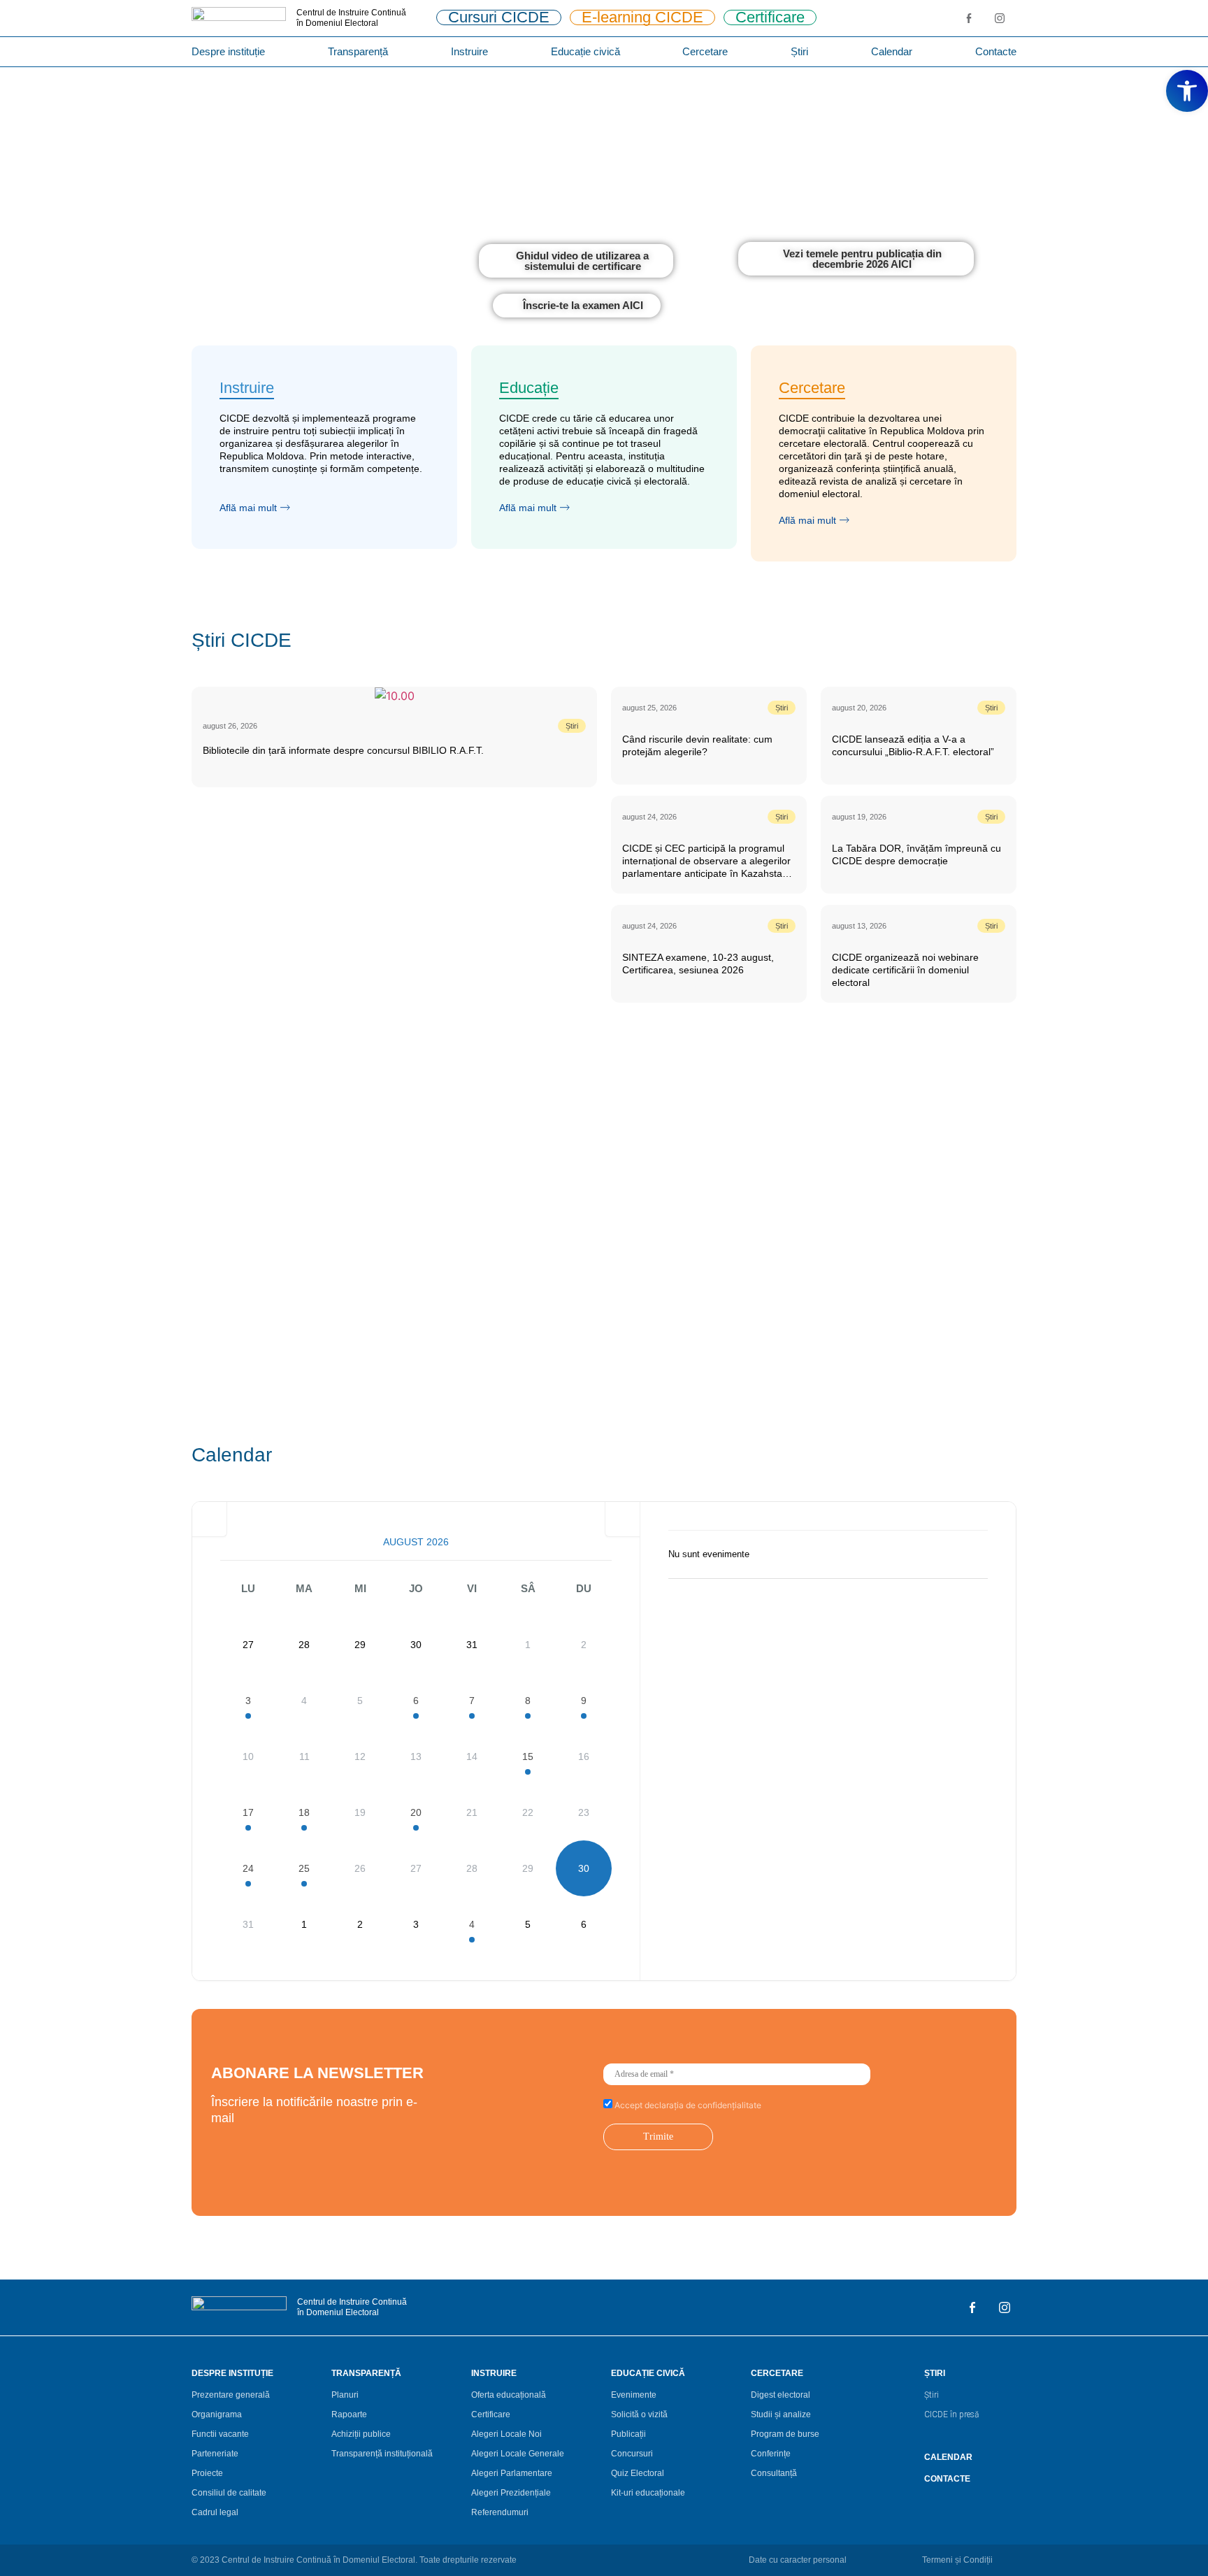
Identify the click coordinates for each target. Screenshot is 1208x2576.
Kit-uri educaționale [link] (648, 2493)
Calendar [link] (892, 51)
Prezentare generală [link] (231, 2395)
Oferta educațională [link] (509, 2395)
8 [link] (528, 1701)
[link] (1187, 91)
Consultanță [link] (774, 2473)
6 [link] (416, 1701)
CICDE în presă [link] (951, 2414)
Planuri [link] (345, 2395)
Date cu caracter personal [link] (798, 2560)
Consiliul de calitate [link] (229, 2493)
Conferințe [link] (771, 2454)
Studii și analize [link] (781, 2414)
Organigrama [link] (217, 2414)
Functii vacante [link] (220, 2434)
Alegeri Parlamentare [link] (512, 2473)
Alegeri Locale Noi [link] (506, 2434)
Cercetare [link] (705, 51)
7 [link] (472, 1701)
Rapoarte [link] (349, 2414)
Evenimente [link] (634, 2395)
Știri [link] (799, 51)
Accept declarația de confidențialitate (687, 2105)
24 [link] (248, 1868)
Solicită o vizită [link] (639, 2414)
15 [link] (528, 1756)
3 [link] (248, 1701)
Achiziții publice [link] (361, 2434)
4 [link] (472, 1924)
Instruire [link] (469, 51)
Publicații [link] (628, 2434)
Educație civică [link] (585, 51)
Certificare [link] (491, 2414)
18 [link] (304, 1812)
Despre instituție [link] (228, 51)
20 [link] (416, 1812)
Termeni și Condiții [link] (957, 2560)
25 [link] (304, 1868)
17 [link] (248, 1812)
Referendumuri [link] (500, 2512)
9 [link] (584, 1701)
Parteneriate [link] (215, 2454)
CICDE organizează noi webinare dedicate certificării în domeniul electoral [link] (905, 970)
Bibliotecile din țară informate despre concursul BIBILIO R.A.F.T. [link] (343, 750)
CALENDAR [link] (948, 2457)
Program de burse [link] (785, 2434)
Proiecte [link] (207, 2473)
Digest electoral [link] (781, 2395)
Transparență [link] (358, 51)
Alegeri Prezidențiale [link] (511, 2493)
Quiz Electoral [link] (638, 2473)
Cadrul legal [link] (215, 2512)
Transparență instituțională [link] (382, 2454)
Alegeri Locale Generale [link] (518, 2454)
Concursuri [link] (632, 2454)
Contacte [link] (996, 51)
